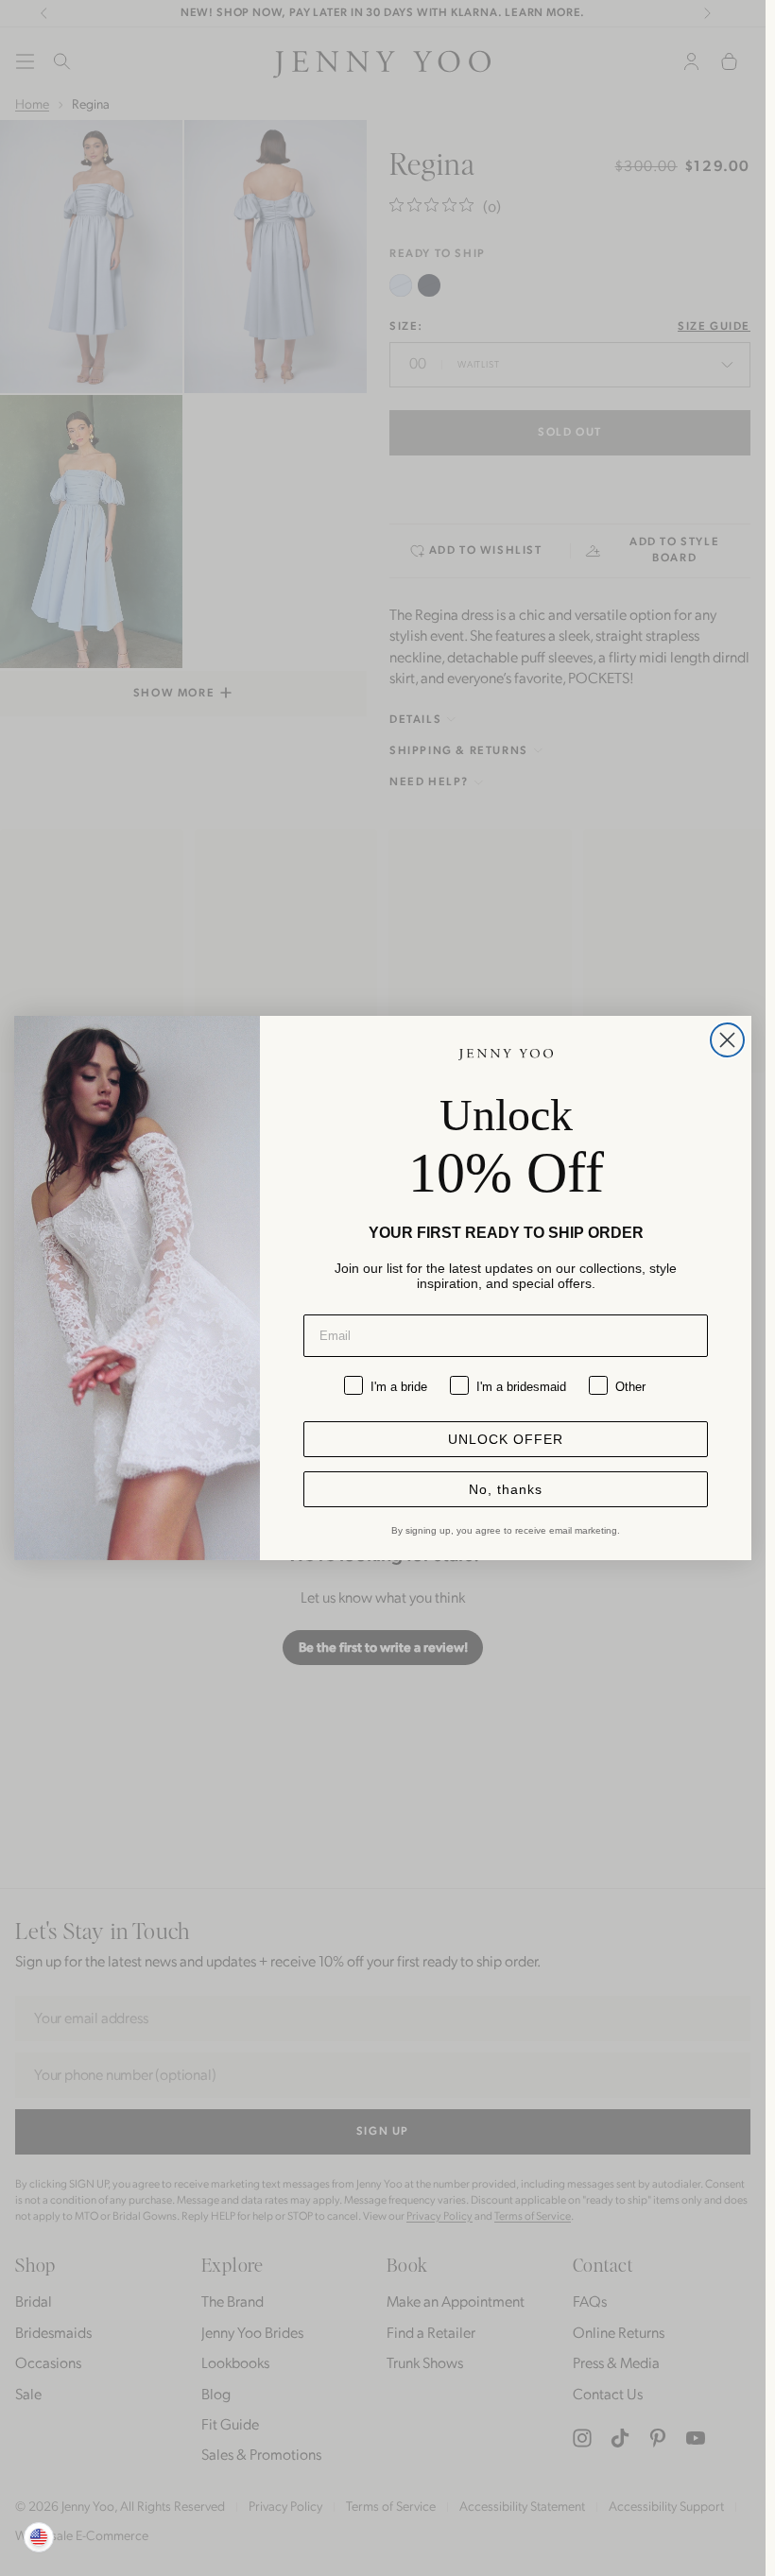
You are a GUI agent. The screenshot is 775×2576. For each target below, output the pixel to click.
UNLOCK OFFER (506, 1439)
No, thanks (506, 1489)
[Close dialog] (727, 1040)
